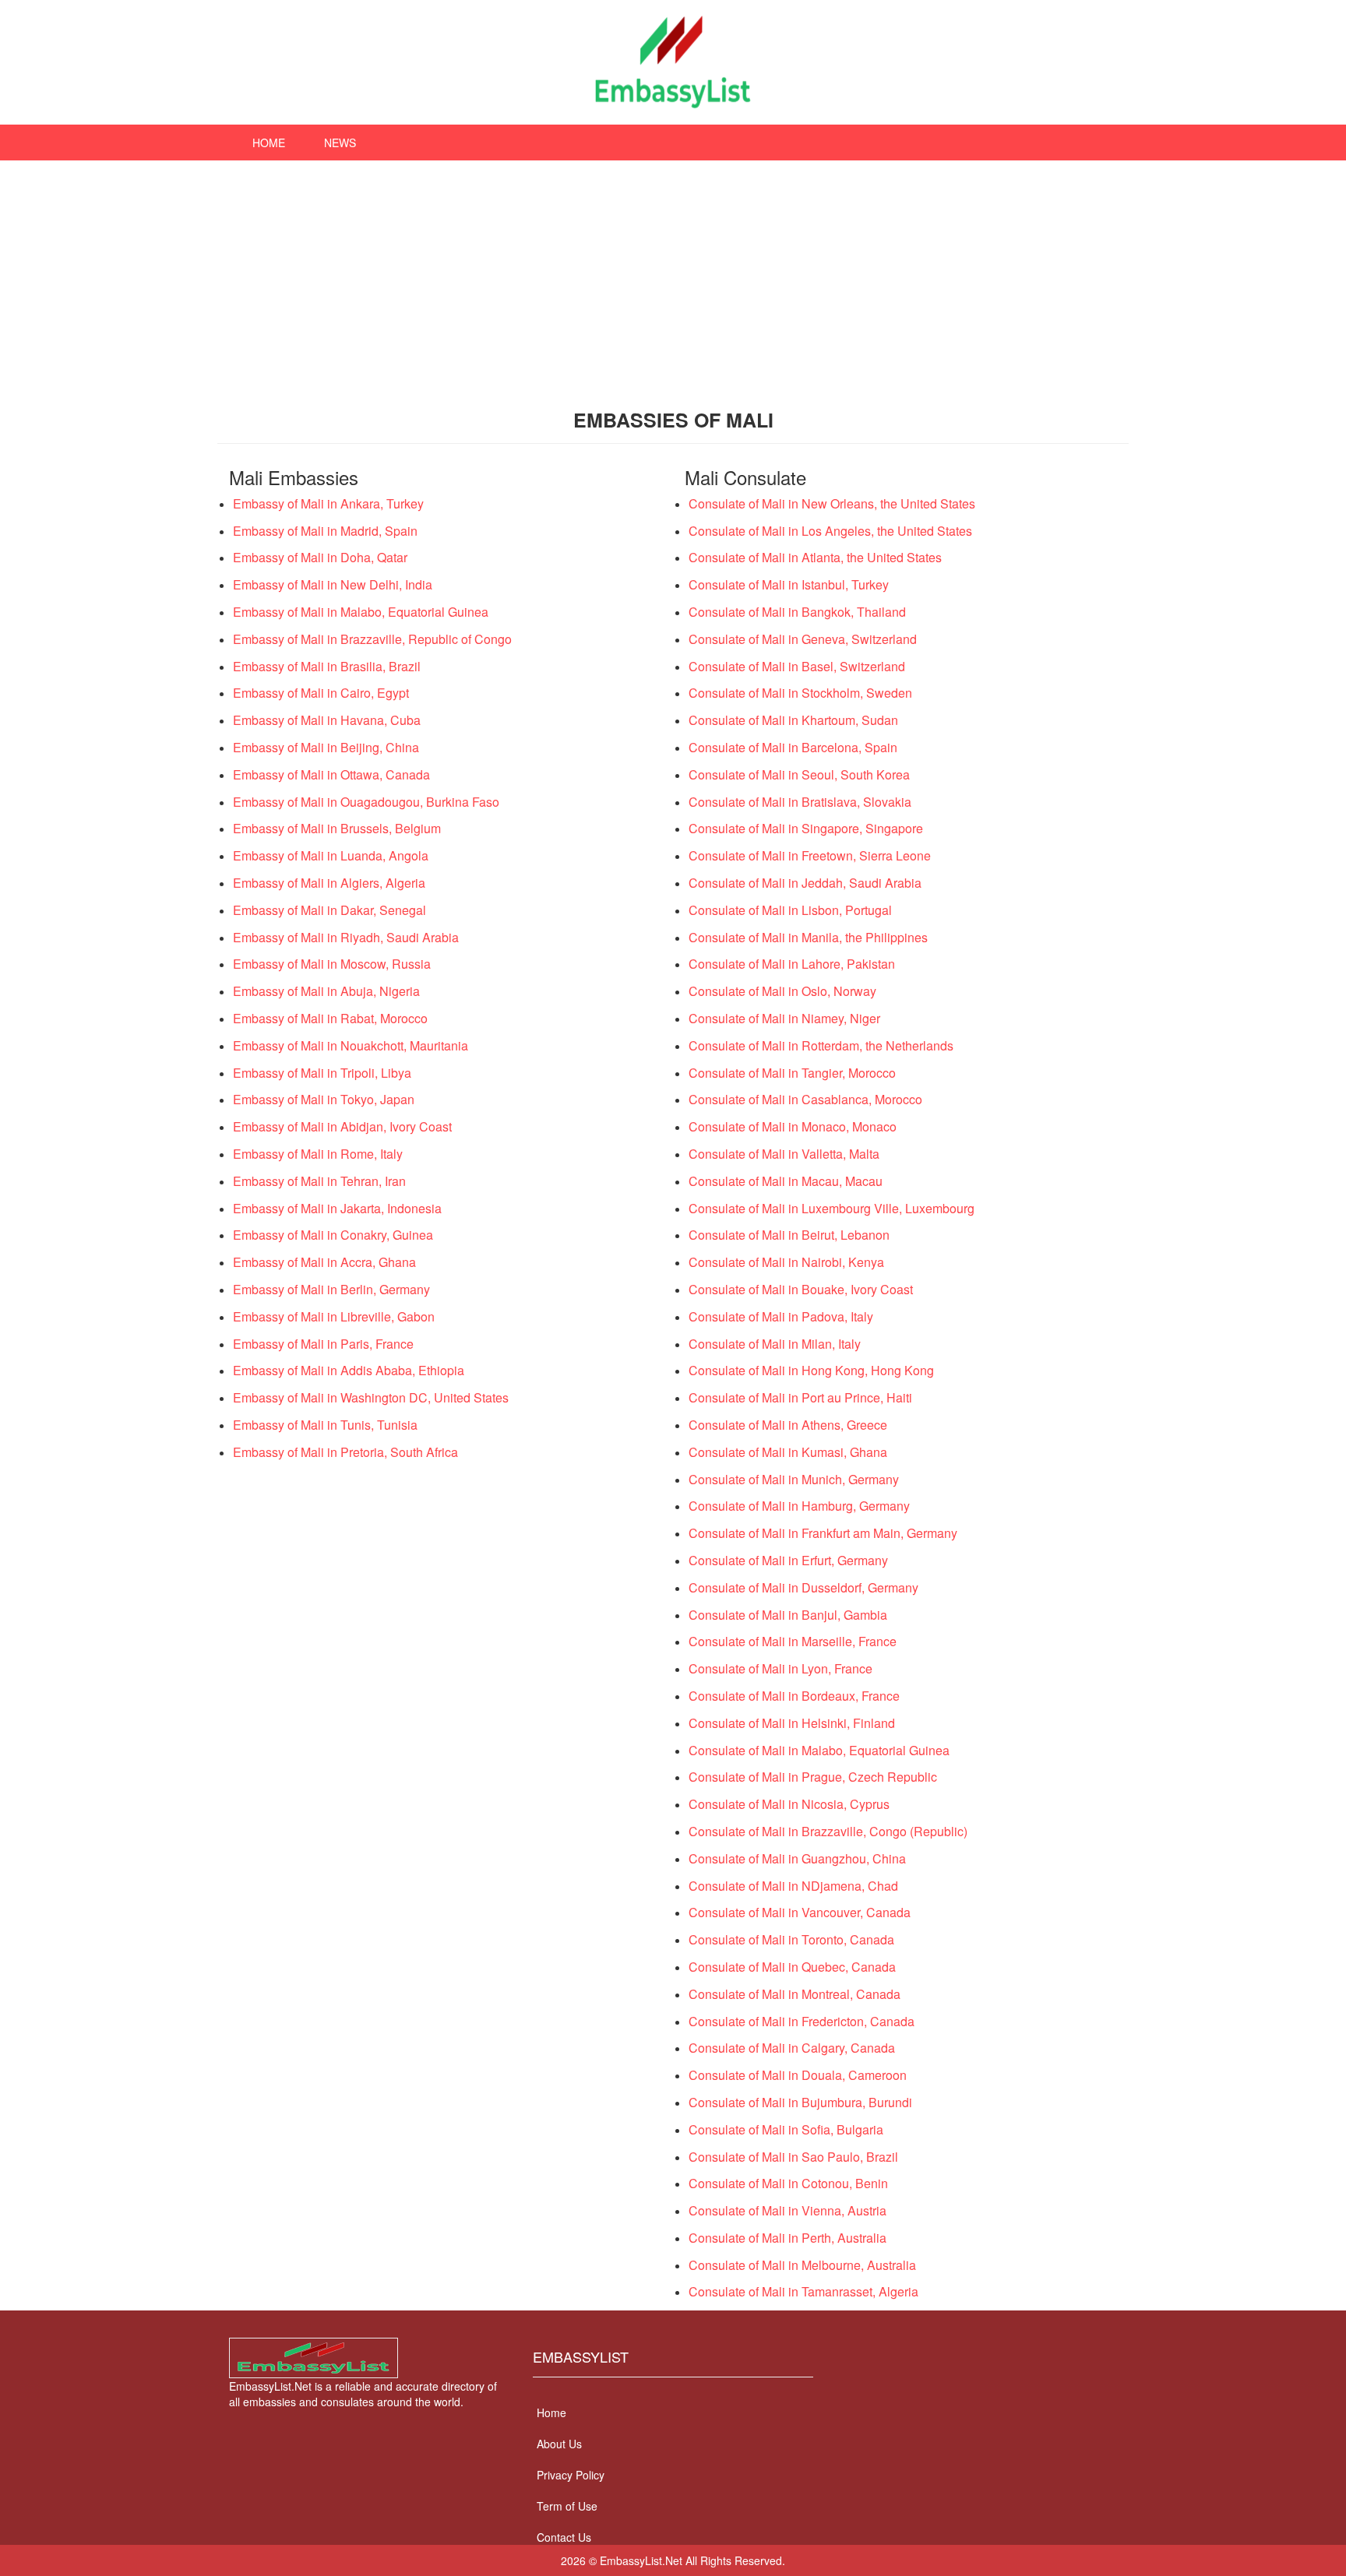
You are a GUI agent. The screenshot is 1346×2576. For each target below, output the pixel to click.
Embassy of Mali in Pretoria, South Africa (345, 1452)
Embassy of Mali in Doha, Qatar (320, 557)
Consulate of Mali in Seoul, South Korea (799, 774)
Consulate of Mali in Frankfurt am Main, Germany (823, 1533)
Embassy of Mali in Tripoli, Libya (322, 1073)
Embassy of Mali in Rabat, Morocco (330, 1018)
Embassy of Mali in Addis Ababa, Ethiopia (349, 1370)
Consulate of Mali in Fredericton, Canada (802, 2021)
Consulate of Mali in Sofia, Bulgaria (786, 2129)
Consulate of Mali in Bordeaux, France (794, 1696)
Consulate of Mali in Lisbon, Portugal (790, 910)
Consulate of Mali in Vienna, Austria (788, 2210)
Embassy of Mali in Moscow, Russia (332, 964)
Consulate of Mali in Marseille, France (793, 1641)
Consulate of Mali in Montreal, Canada (795, 1994)
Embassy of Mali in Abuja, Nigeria (326, 991)
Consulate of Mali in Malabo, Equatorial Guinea (819, 1750)
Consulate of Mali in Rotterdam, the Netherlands (821, 1045)
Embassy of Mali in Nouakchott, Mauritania (351, 1045)
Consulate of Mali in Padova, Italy (781, 1316)
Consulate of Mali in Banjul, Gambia (788, 1615)
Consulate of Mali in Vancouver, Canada (800, 1912)
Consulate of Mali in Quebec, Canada (792, 1967)
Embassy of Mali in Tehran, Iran (319, 1181)
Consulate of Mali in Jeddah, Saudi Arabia (805, 883)
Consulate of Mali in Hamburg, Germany (799, 1506)
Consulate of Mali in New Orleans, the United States (832, 503)
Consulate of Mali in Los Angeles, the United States (830, 531)
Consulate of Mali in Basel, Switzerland (797, 666)
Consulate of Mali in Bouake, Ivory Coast (801, 1289)
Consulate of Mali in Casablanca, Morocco (805, 1099)
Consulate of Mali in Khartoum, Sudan (793, 720)
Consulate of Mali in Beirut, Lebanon (789, 1235)
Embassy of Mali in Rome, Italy (318, 1154)
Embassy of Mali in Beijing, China (326, 747)
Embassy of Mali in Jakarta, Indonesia (337, 1208)
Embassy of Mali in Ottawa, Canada (331, 774)
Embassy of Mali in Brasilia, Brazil (327, 666)
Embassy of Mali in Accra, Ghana (324, 1262)
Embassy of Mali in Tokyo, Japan (324, 1099)
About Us (559, 2444)
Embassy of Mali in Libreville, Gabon (334, 1316)
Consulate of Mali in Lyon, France (780, 1668)
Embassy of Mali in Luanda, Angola (331, 855)
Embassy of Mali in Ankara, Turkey (328, 503)
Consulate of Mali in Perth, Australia (788, 2238)
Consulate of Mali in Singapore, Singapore (806, 828)
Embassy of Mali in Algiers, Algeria (329, 883)
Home (269, 143)
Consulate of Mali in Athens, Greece (788, 1425)
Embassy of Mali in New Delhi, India (333, 584)
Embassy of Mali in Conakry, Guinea (333, 1235)
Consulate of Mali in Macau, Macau (786, 1181)
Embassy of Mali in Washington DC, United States (371, 1397)
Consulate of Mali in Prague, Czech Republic (813, 1777)
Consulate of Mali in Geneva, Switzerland (803, 639)
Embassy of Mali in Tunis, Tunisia (325, 1425)
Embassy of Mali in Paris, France (323, 1344)
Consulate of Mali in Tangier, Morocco (792, 1073)
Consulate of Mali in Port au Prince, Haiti (800, 1397)
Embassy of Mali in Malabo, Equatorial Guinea (361, 612)
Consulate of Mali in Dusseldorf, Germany (803, 1587)
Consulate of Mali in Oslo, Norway (782, 991)
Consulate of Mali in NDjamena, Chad (793, 1886)
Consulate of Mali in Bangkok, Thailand (797, 612)
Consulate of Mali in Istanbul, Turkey (789, 584)
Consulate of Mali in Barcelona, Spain (793, 747)
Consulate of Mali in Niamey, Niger (784, 1018)
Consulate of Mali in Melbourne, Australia (802, 2265)
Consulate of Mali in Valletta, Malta (784, 1154)
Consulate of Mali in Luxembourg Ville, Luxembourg (832, 1208)
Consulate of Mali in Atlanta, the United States (815, 557)
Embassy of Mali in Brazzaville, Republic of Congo (372, 639)
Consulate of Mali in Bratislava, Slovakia (800, 802)
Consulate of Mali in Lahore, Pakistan (792, 964)
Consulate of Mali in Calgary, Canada (792, 2048)
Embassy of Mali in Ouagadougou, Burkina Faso (366, 802)
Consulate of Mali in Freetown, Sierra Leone (810, 855)
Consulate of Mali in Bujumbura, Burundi (800, 2102)
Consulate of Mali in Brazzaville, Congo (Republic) (828, 1831)
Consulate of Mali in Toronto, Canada (791, 1939)
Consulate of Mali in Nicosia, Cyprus (789, 1804)
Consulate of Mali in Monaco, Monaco (793, 1126)
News (340, 143)
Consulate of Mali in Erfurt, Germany (788, 1560)
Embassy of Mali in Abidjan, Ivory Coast (342, 1126)
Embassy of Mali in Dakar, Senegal (329, 910)
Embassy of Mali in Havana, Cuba (327, 720)
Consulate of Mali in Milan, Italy (775, 1344)
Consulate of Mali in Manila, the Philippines (808, 937)
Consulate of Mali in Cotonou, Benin (788, 2183)
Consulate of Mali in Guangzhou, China (797, 1858)
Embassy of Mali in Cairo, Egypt (321, 693)
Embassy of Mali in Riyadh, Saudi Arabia (346, 937)
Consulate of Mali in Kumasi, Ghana (788, 1452)
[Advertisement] (673, 277)
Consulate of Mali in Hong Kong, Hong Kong (811, 1370)
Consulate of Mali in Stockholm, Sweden (800, 693)
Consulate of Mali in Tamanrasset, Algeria (803, 2291)
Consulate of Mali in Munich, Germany (794, 1479)
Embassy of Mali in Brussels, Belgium (337, 828)
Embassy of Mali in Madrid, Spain (325, 531)
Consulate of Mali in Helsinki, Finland (792, 1723)
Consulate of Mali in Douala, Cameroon (798, 2075)
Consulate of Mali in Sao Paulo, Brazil (793, 2157)
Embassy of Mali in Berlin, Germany (331, 1289)
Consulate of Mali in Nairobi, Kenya (786, 1262)
